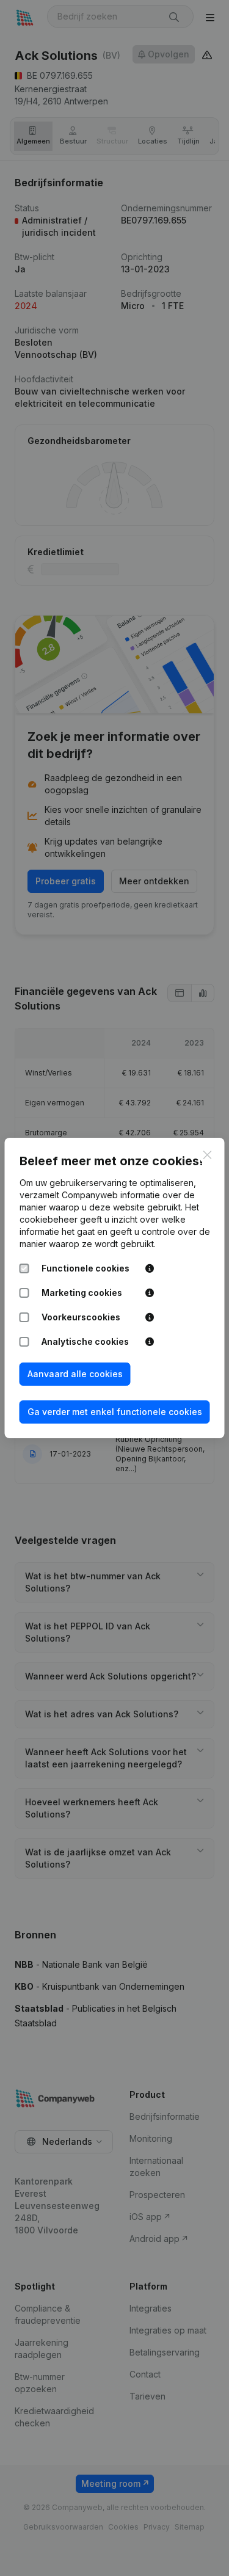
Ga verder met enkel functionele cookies (115, 1412)
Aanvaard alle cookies (75, 1374)
